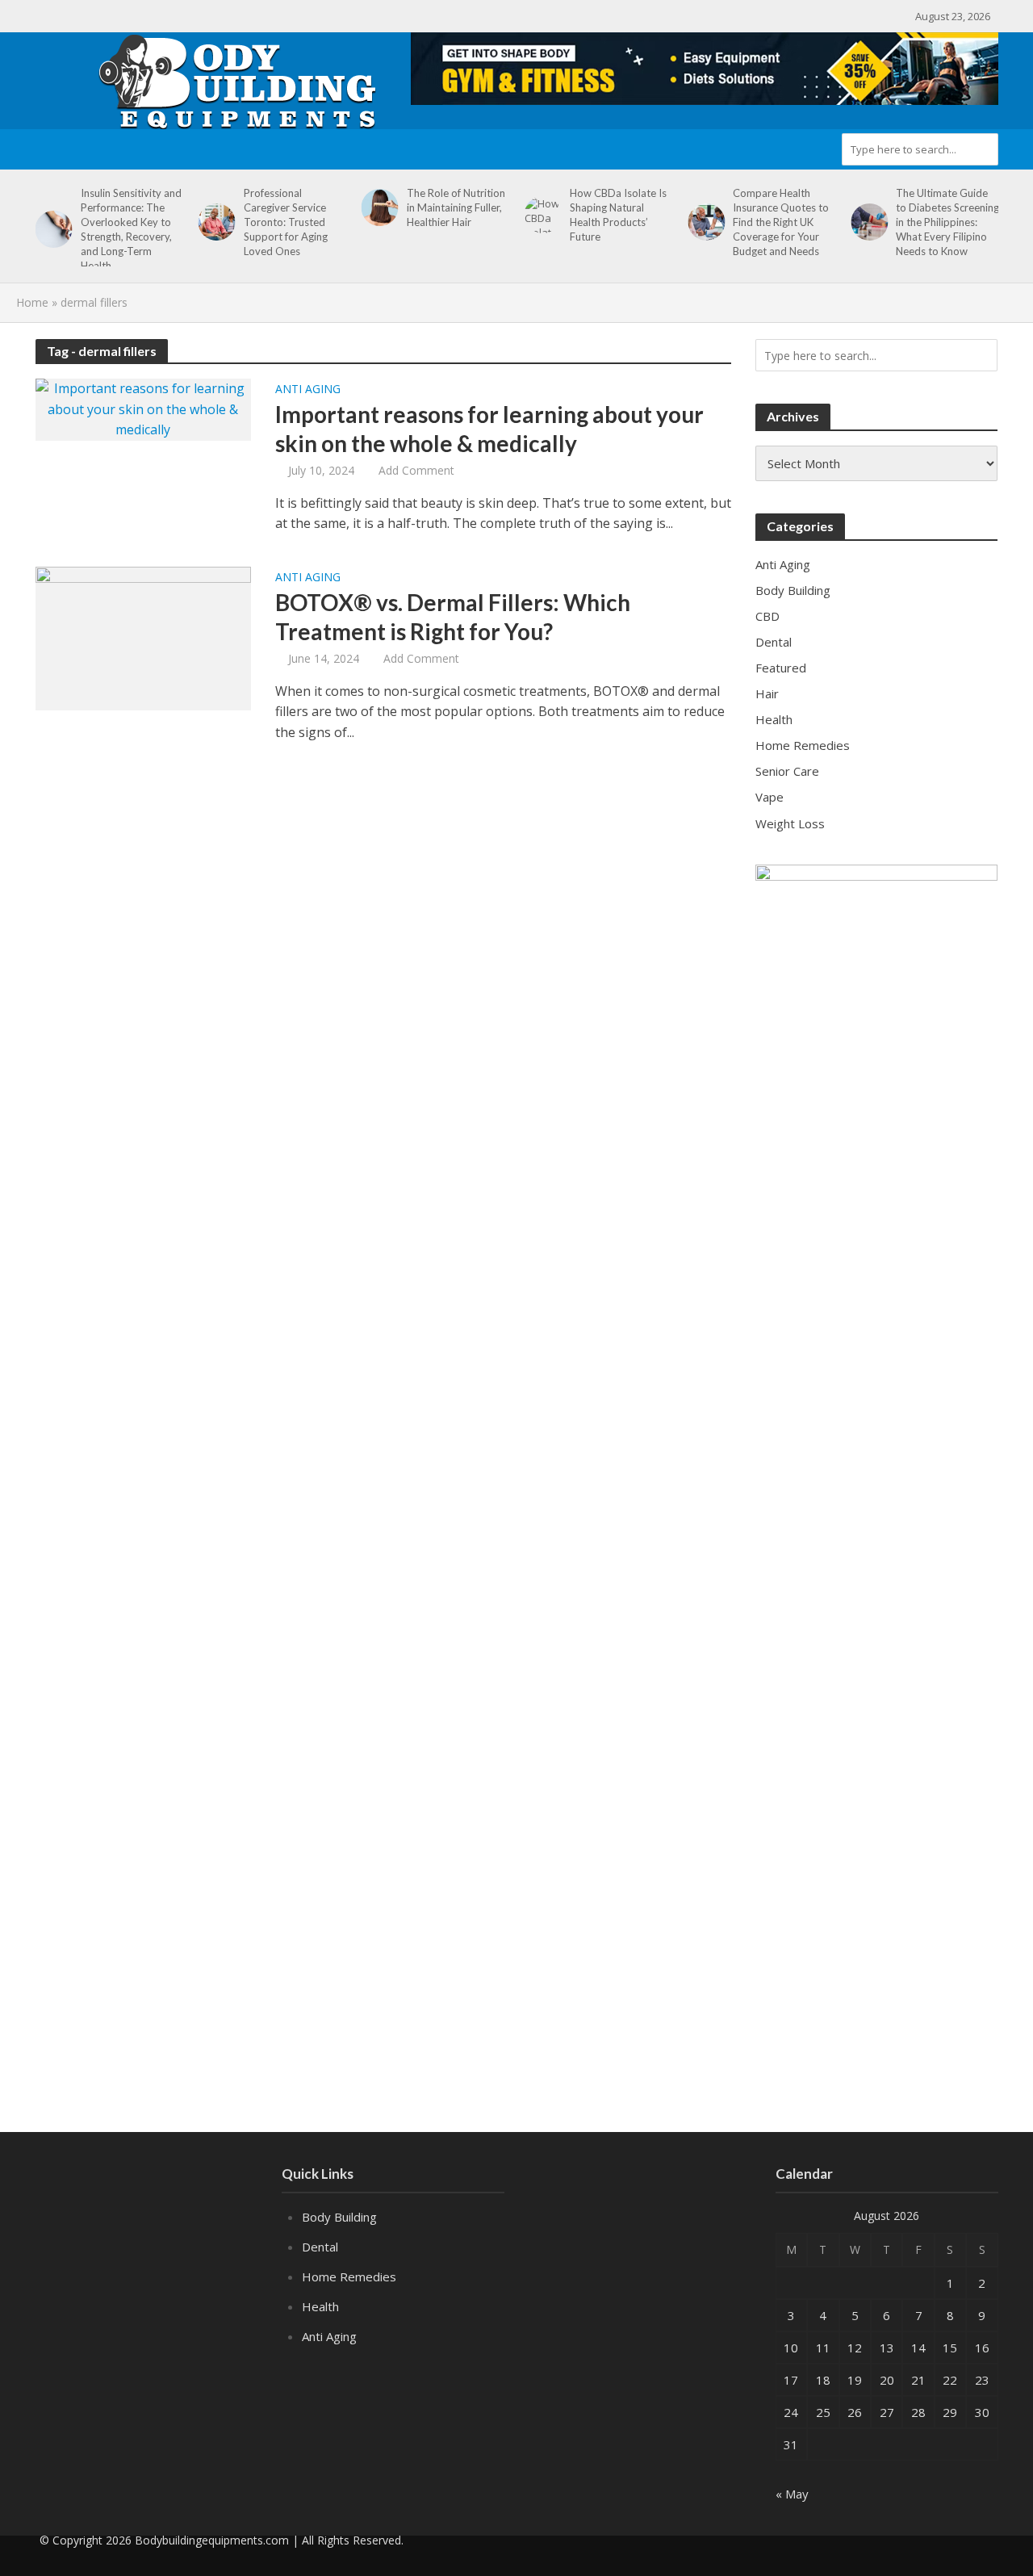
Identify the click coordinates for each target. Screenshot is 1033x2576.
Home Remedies (349, 2277)
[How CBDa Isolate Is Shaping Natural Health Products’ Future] (540, 215)
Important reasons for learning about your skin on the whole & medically (489, 429)
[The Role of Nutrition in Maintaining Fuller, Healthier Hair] (377, 207)
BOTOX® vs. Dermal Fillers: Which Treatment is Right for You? (453, 617)
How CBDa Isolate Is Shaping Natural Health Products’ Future (618, 215)
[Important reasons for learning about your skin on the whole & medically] (144, 408)
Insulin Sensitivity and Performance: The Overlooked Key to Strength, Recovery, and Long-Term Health (131, 229)
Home (32, 302)
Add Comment (416, 470)
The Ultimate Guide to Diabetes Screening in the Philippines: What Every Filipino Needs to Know (947, 222)
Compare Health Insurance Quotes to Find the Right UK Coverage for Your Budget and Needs (781, 222)
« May (792, 2494)
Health (320, 2306)
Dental (320, 2247)
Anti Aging (308, 390)
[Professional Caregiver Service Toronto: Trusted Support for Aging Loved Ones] (214, 222)
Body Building (339, 2217)
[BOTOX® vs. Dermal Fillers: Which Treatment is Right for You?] (144, 637)
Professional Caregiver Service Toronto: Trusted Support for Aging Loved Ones (286, 222)
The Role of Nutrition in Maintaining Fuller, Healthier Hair (456, 207)
